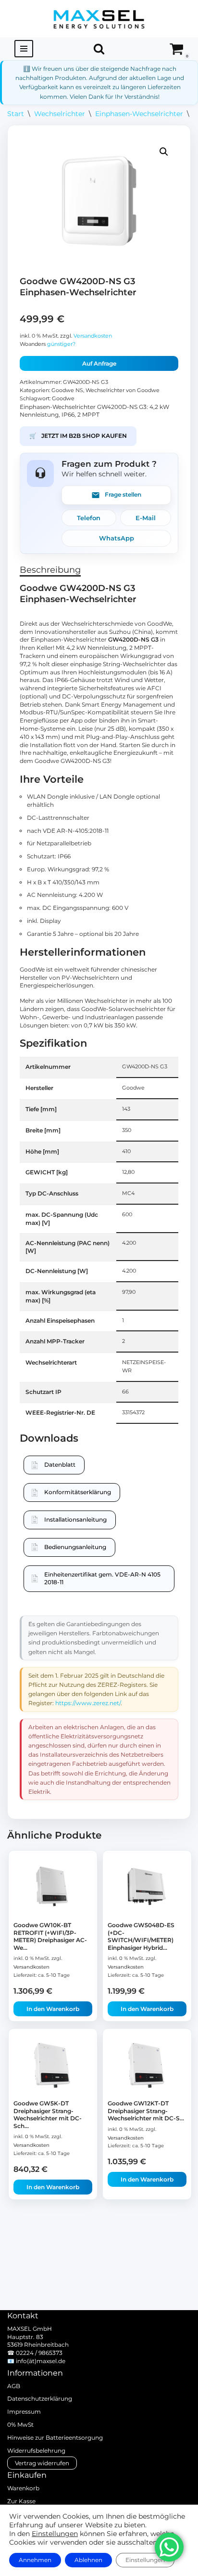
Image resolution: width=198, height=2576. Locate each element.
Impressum (24, 2412)
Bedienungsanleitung (75, 1547)
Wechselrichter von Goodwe (123, 390)
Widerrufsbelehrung (36, 2451)
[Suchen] (99, 49)
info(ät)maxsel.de (41, 2361)
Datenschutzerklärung (40, 2399)
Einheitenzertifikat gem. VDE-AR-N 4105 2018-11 (102, 1578)
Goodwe (63, 399)
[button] (164, 152)
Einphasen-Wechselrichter (139, 114)
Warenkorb (23, 2488)
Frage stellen (123, 494)
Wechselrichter (60, 114)
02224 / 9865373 (39, 2353)
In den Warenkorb (53, 2009)
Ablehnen (88, 2560)
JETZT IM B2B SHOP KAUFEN (78, 436)
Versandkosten (93, 336)
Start (16, 114)
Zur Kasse (21, 2501)
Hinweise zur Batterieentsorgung (55, 2438)
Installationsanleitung (75, 1519)
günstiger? (61, 344)
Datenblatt (60, 1465)
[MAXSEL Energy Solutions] (99, 19)
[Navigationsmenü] (24, 49)
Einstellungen (55, 2534)
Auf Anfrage (99, 363)
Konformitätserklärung (78, 1492)
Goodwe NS (67, 390)
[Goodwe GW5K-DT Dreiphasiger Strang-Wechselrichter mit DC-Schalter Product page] (53, 2065)
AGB (14, 2386)
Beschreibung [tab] (50, 570)
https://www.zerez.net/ (88, 1703)
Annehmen (35, 2560)
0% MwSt (20, 2425)
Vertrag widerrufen (42, 2463)
